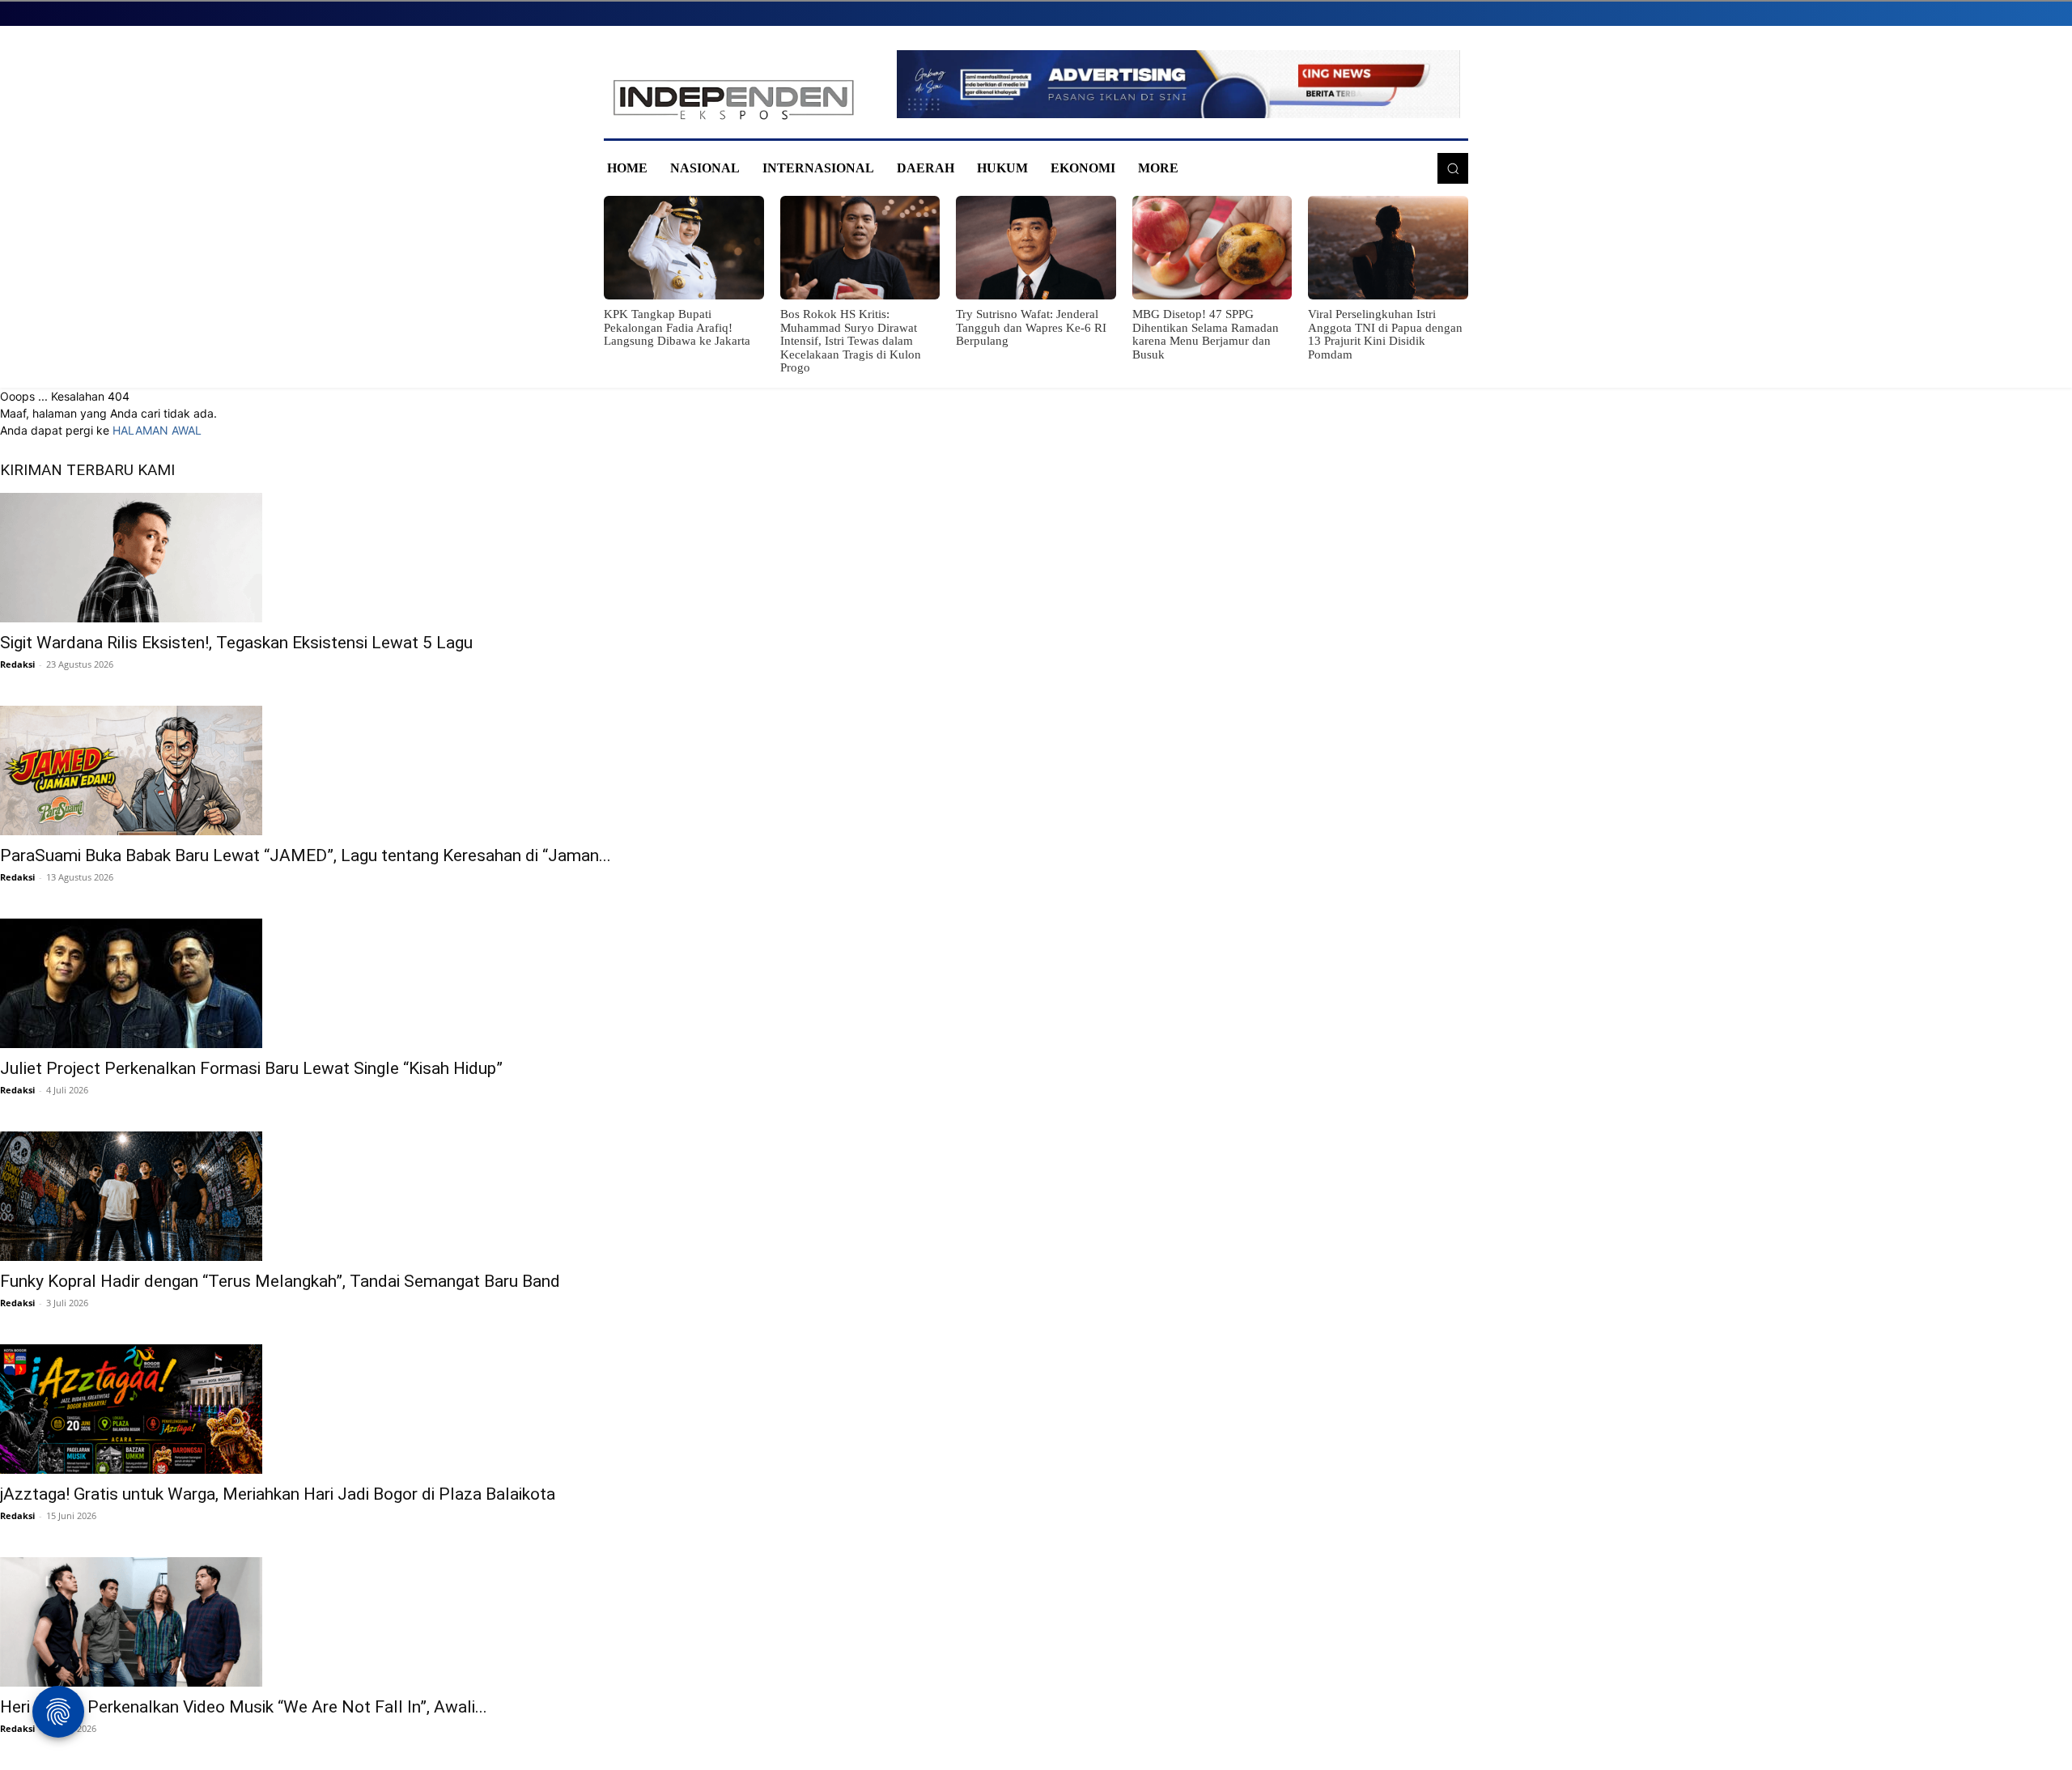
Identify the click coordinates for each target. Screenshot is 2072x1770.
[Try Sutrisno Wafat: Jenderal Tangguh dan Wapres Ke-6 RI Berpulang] (1036, 248)
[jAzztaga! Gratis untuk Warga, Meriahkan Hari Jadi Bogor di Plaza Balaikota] (1036, 1409)
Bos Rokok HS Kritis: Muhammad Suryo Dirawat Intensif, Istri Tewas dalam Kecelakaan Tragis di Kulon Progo (851, 341)
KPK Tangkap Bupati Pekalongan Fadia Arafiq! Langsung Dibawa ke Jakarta (677, 327)
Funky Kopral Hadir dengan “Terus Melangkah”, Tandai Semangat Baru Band (280, 1281)
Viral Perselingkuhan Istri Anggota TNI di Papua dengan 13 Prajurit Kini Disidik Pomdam (1385, 334)
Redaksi (17, 664)
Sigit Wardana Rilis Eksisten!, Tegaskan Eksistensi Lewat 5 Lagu (236, 643)
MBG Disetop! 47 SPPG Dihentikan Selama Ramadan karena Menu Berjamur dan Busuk (1206, 334)
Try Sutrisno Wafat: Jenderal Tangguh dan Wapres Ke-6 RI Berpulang (1031, 327)
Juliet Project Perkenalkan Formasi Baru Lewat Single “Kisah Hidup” (251, 1068)
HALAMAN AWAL (157, 430)
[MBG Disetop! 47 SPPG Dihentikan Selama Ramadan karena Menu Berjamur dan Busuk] (1212, 248)
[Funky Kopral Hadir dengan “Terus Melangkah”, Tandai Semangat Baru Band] (1036, 1196)
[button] (1453, 168)
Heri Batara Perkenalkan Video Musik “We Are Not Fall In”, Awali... (244, 1707)
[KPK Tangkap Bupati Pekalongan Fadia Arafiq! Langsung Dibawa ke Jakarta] (684, 248)
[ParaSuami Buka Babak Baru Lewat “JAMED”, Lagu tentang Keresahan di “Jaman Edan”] (1036, 770)
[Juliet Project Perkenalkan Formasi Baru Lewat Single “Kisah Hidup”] (1036, 983)
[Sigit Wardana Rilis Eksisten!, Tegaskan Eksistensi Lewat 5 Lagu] (1036, 558)
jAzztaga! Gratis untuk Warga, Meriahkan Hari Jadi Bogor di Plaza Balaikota (278, 1494)
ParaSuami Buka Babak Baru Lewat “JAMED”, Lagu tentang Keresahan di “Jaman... (306, 855)
